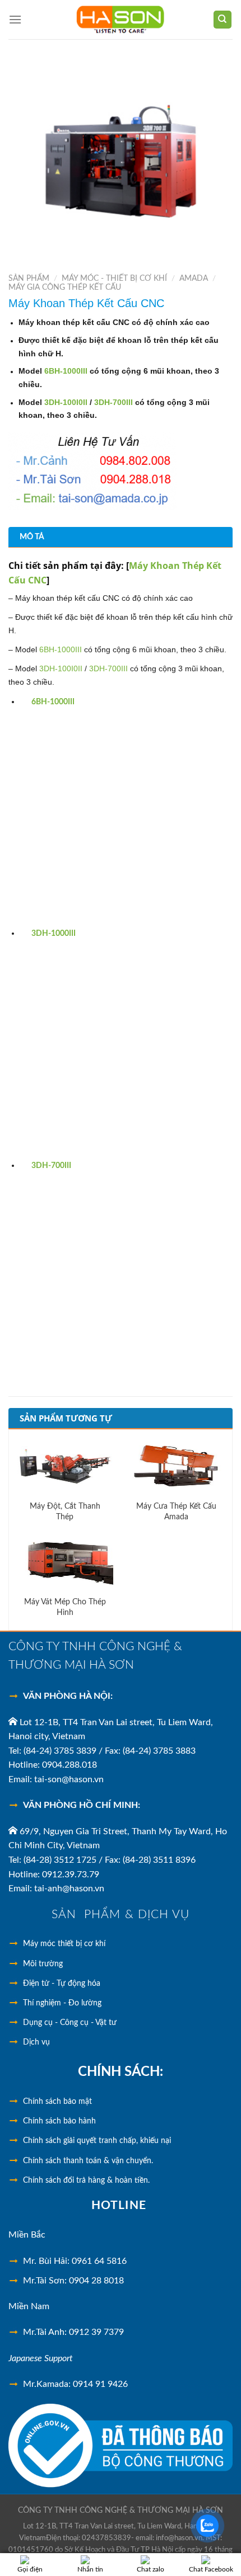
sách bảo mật (57, 2102)
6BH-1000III (53, 702)
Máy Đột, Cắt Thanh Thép (65, 1511)
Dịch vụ (36, 2042)
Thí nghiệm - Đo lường (62, 2003)
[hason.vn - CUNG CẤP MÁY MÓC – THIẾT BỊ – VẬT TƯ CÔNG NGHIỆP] (121, 20)
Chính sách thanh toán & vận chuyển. (88, 2161)
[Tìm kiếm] (223, 20)
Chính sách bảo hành (59, 2121)
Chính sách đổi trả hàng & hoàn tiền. (86, 2181)
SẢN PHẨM (29, 279)
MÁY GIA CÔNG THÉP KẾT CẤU (65, 288)
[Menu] (15, 19)
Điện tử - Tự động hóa (62, 1984)
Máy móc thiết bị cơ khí (64, 1944)
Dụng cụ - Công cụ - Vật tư (70, 2023)
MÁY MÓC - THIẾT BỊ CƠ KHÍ (114, 279)
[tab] (121, 537)
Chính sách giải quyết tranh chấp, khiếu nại (97, 2141)
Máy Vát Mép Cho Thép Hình (65, 1607)
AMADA (194, 279)
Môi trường (43, 1964)
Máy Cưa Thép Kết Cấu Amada (176, 1511)
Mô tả (32, 537)
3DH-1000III (54, 934)
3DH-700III (51, 1166)
